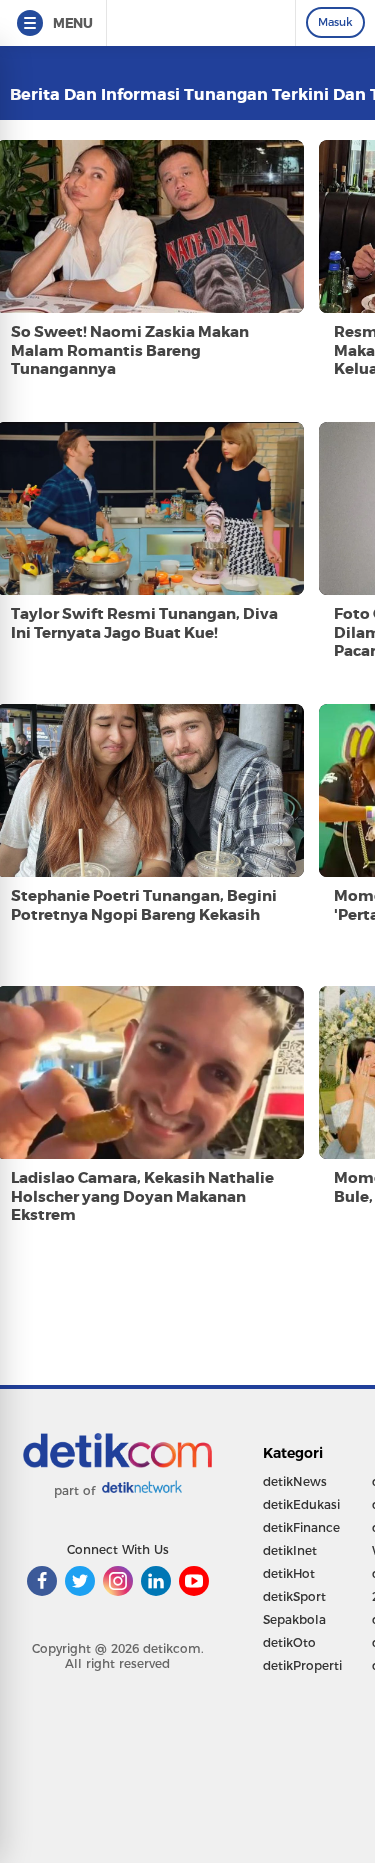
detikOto (289, 1642)
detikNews (295, 1481)
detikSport (294, 1596)
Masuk (335, 22)
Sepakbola (294, 1619)
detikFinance (301, 1527)
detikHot (289, 1573)
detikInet (290, 1550)
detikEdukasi (301, 1504)
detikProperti (302, 1665)
